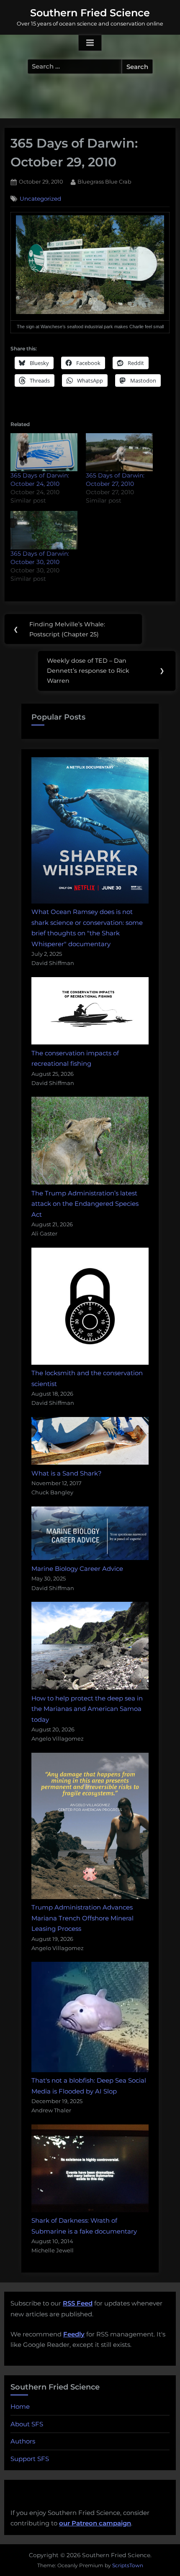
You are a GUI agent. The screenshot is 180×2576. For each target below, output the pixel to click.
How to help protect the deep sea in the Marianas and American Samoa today (87, 1709)
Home (20, 2406)
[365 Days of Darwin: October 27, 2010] (119, 452)
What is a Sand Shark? (67, 1473)
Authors (23, 2441)
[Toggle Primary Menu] (90, 43)
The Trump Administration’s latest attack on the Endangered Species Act (85, 1204)
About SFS (27, 2424)
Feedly (74, 2334)
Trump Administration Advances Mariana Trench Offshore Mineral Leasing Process (82, 1918)
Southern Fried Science (90, 13)
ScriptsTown (128, 2565)
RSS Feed (78, 2303)
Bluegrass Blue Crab (104, 181)
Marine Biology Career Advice (77, 1569)
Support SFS (30, 2459)
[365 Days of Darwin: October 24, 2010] (44, 452)
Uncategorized (40, 199)
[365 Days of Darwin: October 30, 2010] (44, 530)
